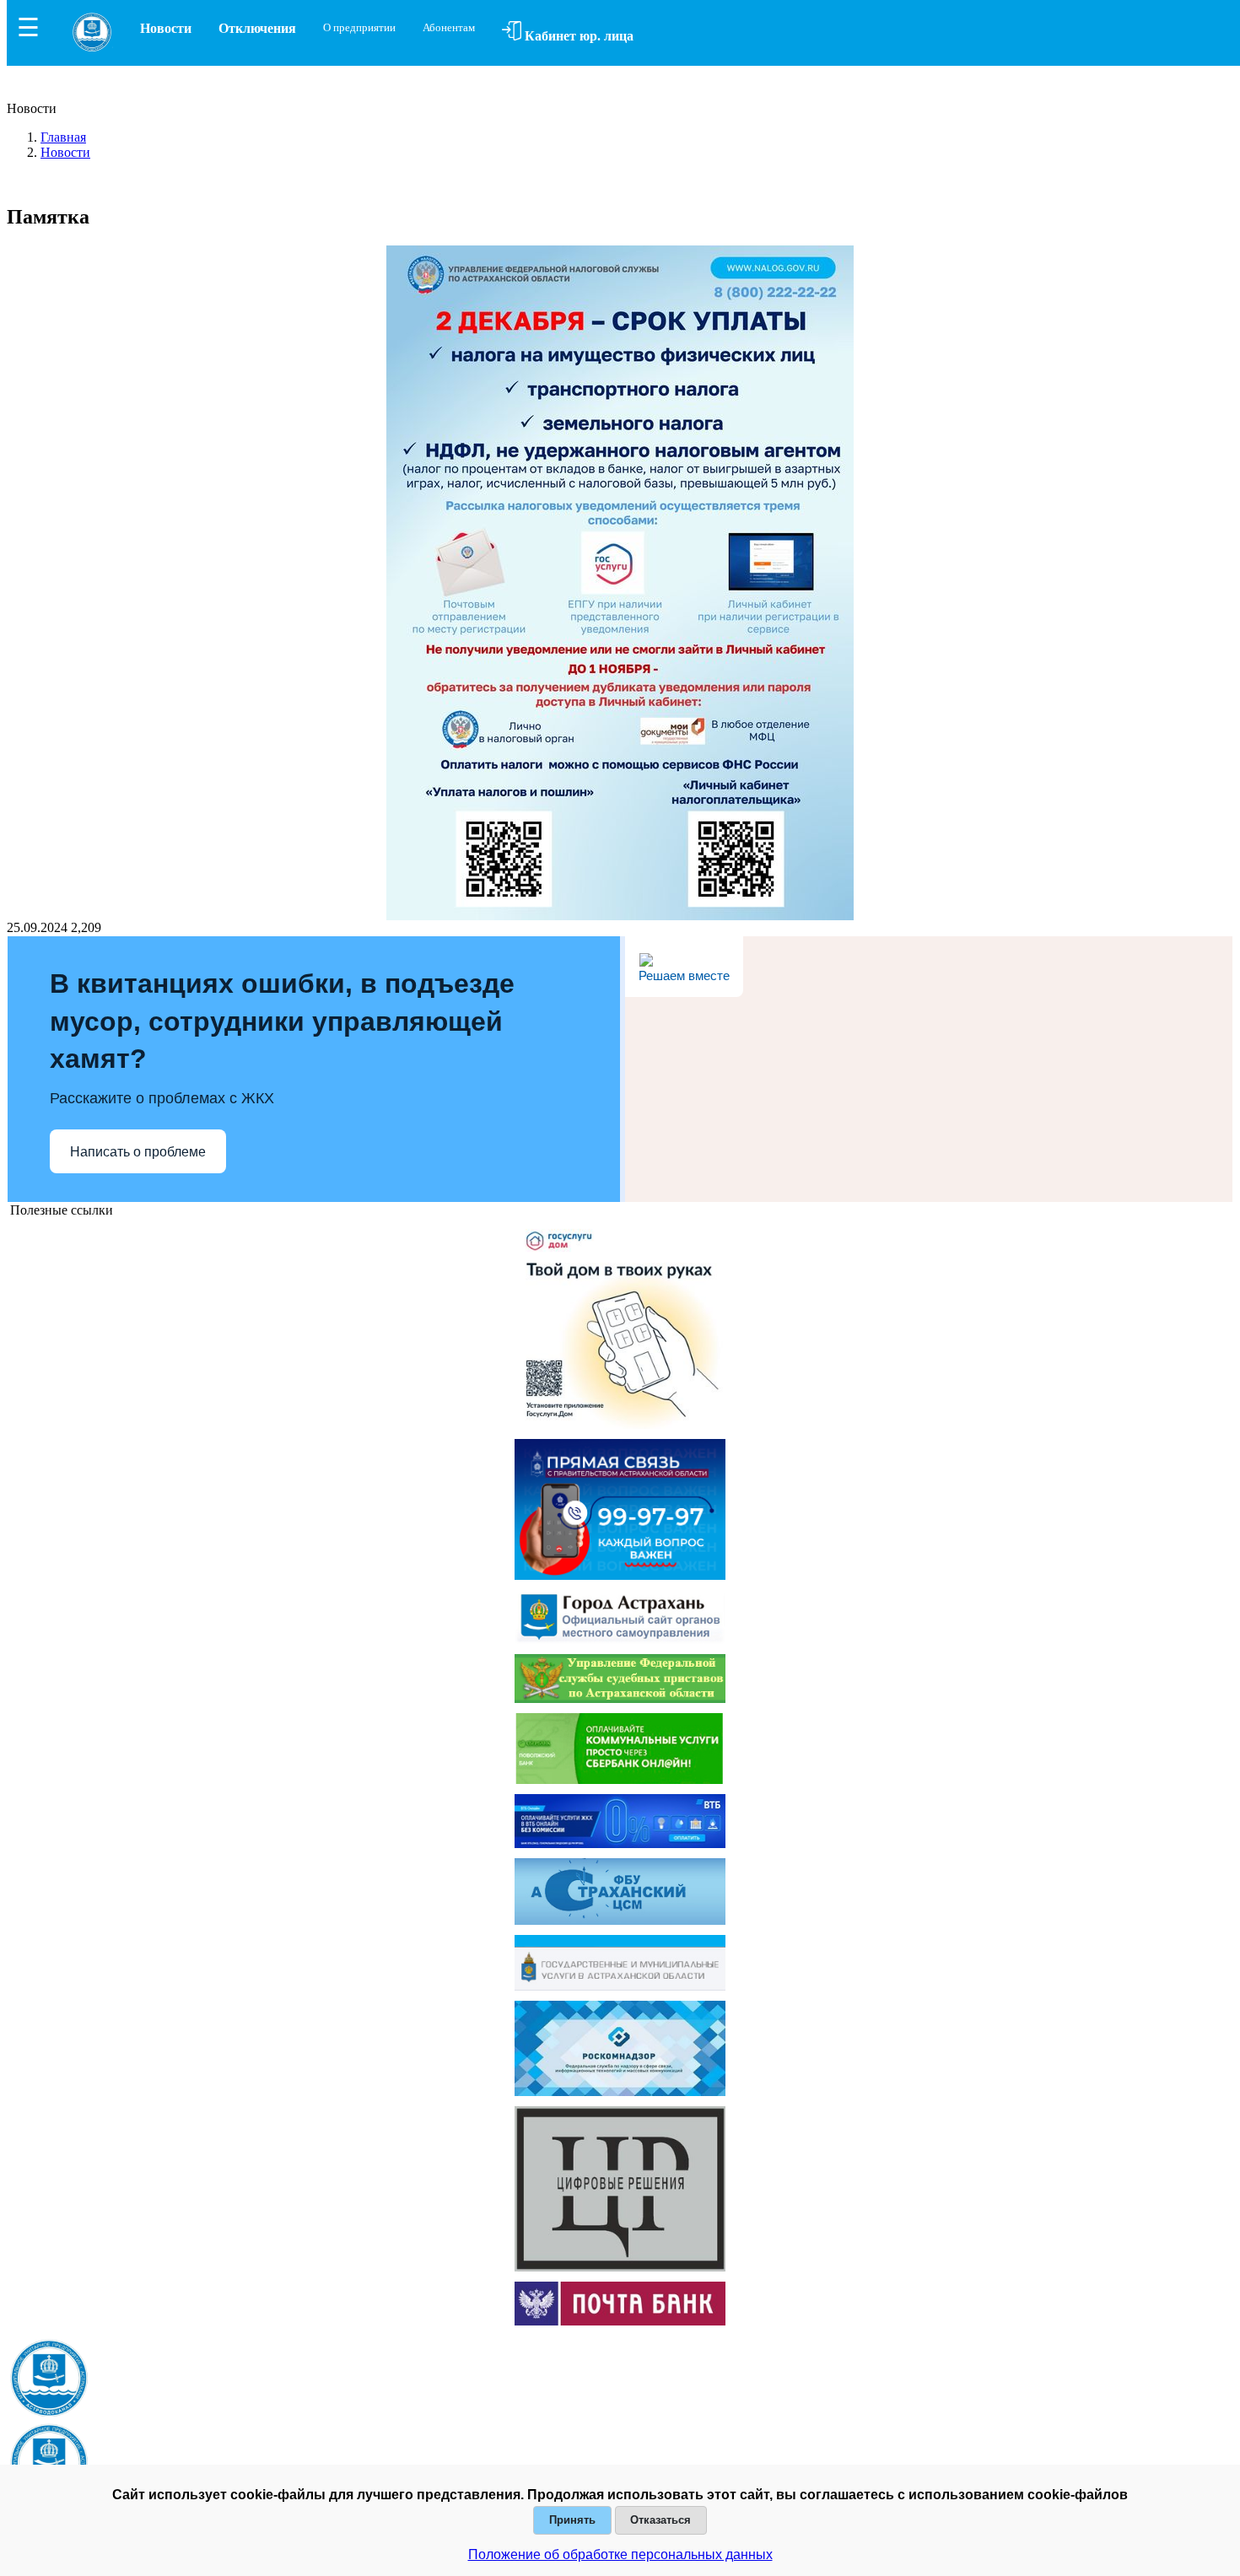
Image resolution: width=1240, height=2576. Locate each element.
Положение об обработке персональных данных (620, 2554)
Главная (63, 137)
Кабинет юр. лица (577, 36)
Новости (166, 28)
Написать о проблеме (138, 1152)
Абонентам (449, 27)
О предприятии (359, 27)
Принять (572, 2520)
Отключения (257, 28)
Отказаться (660, 2520)
